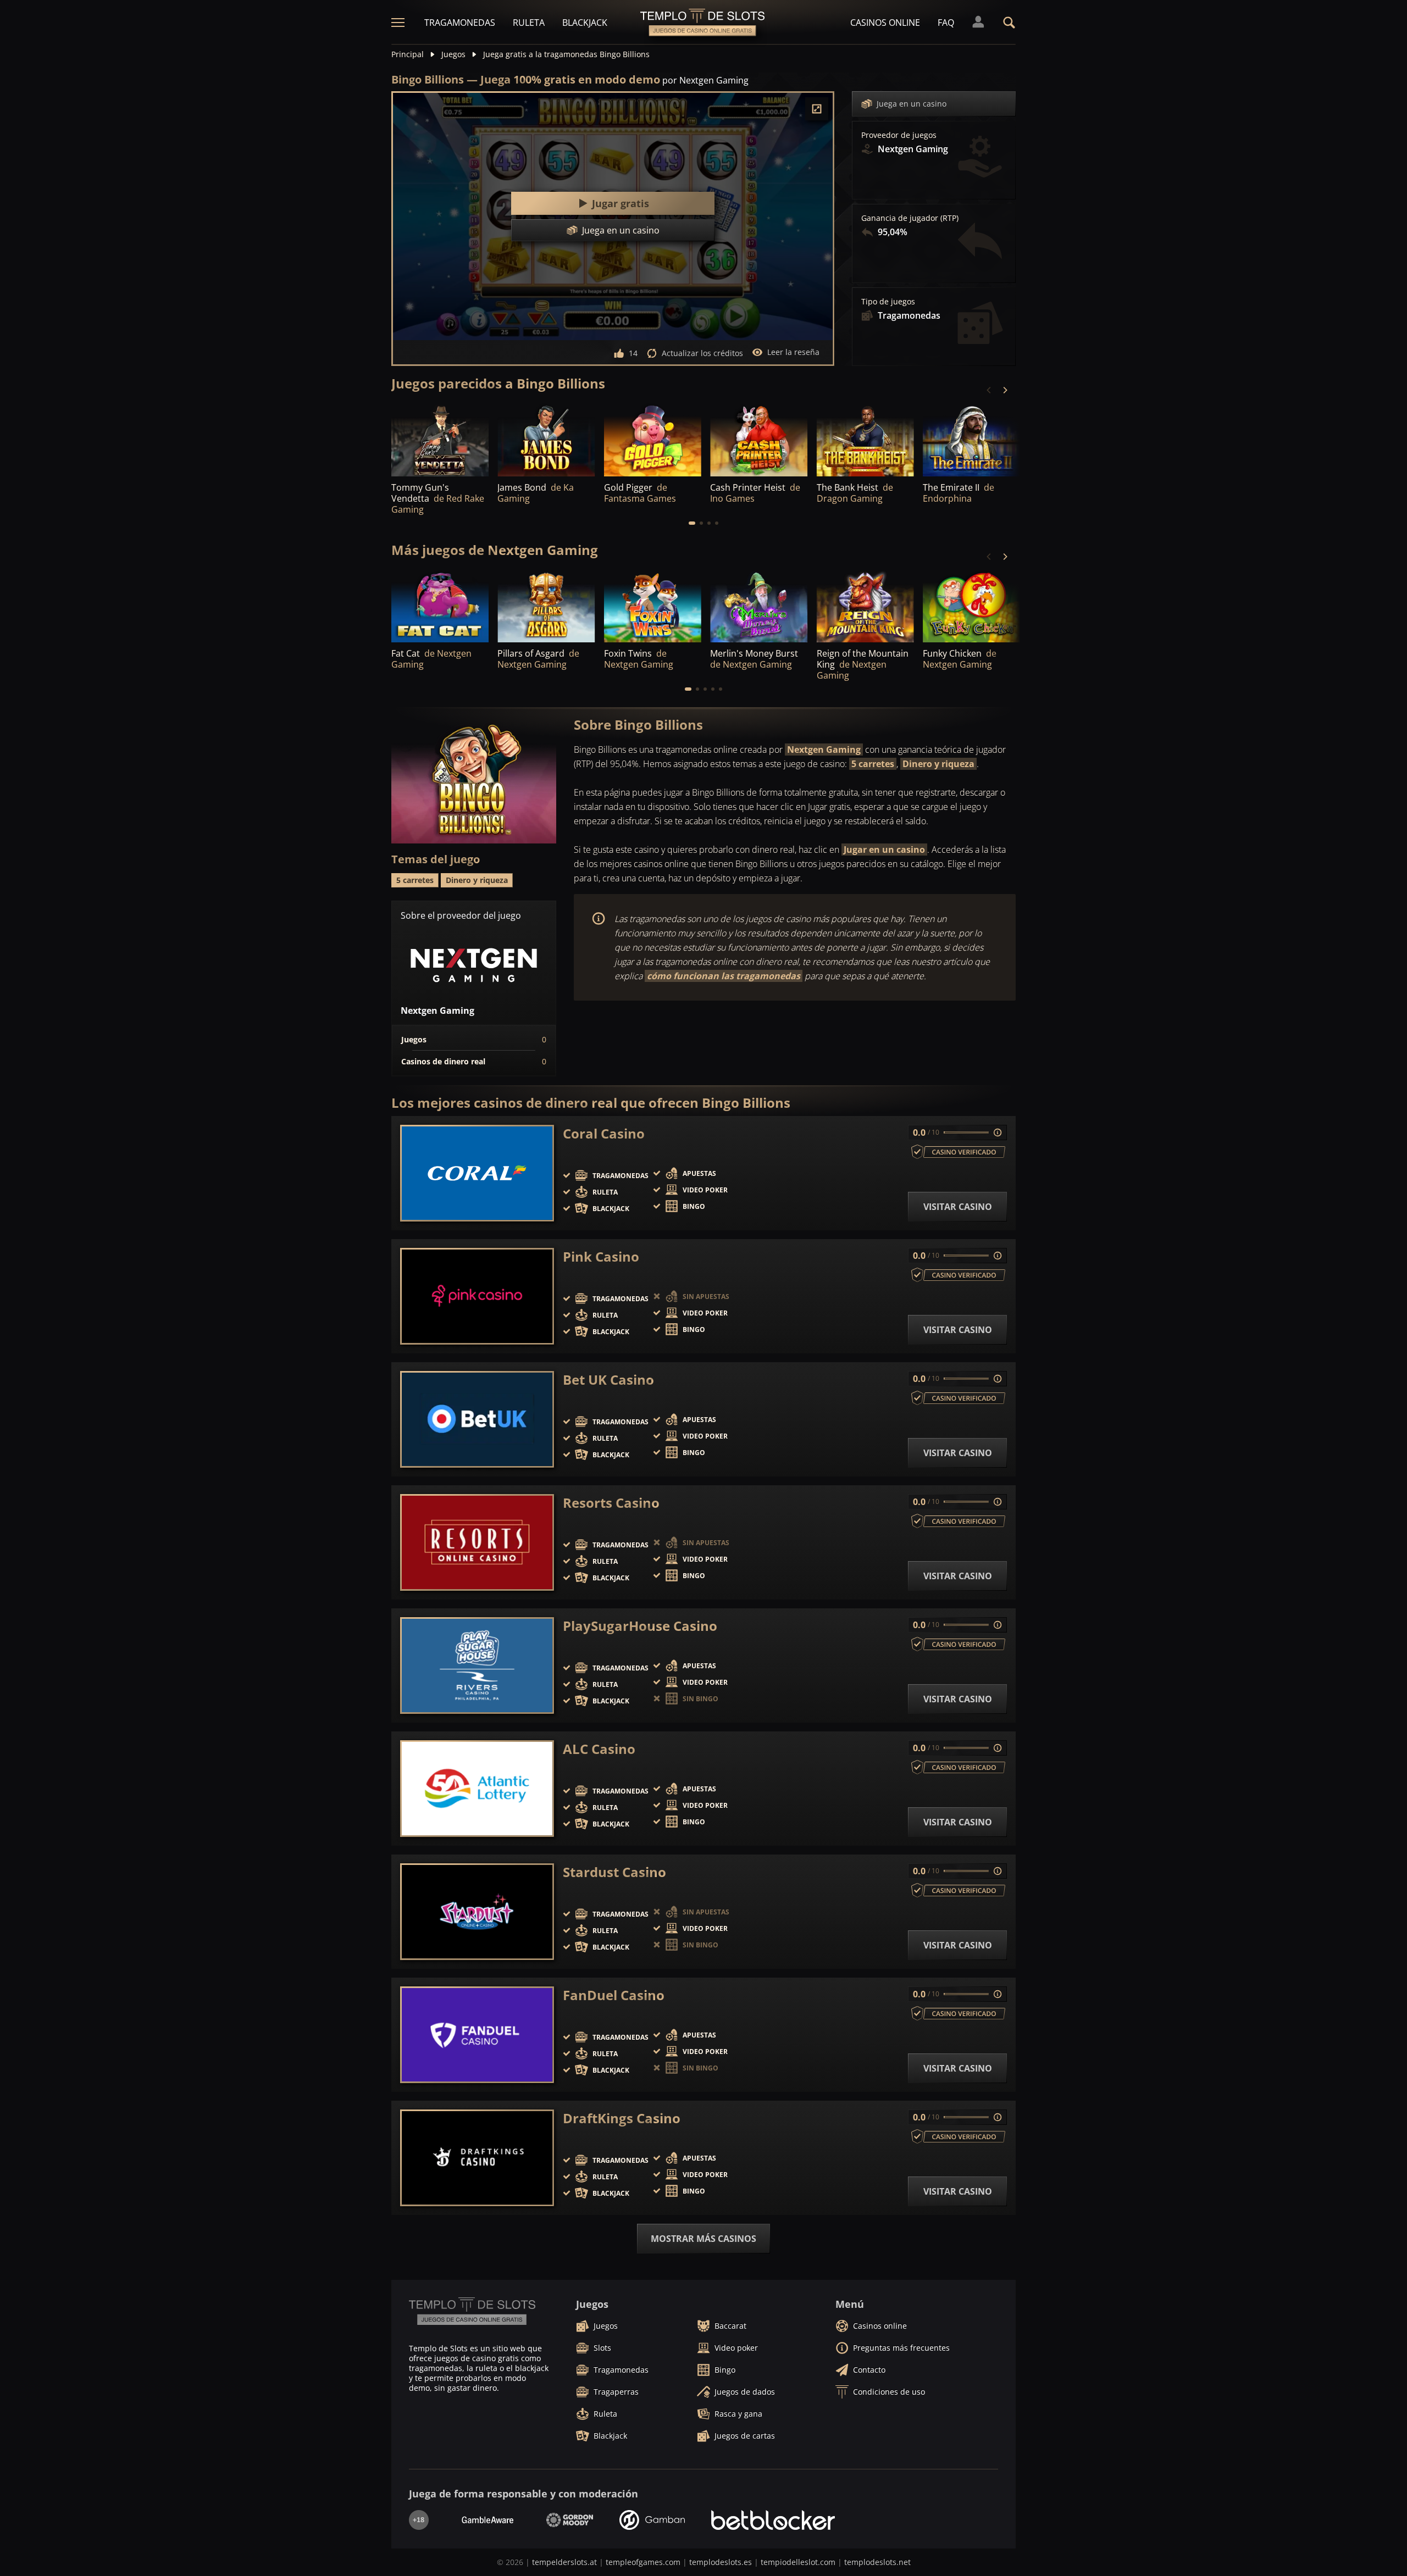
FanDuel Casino (614, 1995)
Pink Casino (601, 1257)
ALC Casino (599, 1749)
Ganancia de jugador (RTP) (910, 218)
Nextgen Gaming (824, 750)
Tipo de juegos (888, 302)
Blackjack (585, 23)
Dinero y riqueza (938, 764)
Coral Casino (604, 1134)
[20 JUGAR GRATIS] (759, 606)
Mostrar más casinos (703, 2239)
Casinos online (885, 23)
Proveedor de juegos (899, 135)
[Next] (1005, 390)
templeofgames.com (643, 2562)
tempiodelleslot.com (798, 2562)
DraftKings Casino (622, 2118)
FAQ (946, 23)
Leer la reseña (793, 352)
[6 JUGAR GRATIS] (546, 606)
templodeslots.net (877, 2562)
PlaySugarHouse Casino (640, 1626)
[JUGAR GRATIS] (440, 439)
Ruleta (529, 23)
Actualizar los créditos (702, 353)
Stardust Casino (614, 1872)
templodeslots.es (721, 2562)
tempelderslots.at (564, 2562)
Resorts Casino (611, 1503)
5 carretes (873, 764)
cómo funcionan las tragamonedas (724, 976)
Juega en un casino (912, 104)
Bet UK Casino (608, 1380)
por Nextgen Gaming (705, 80)
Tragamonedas (460, 23)
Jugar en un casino (884, 850)
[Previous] (989, 390)
